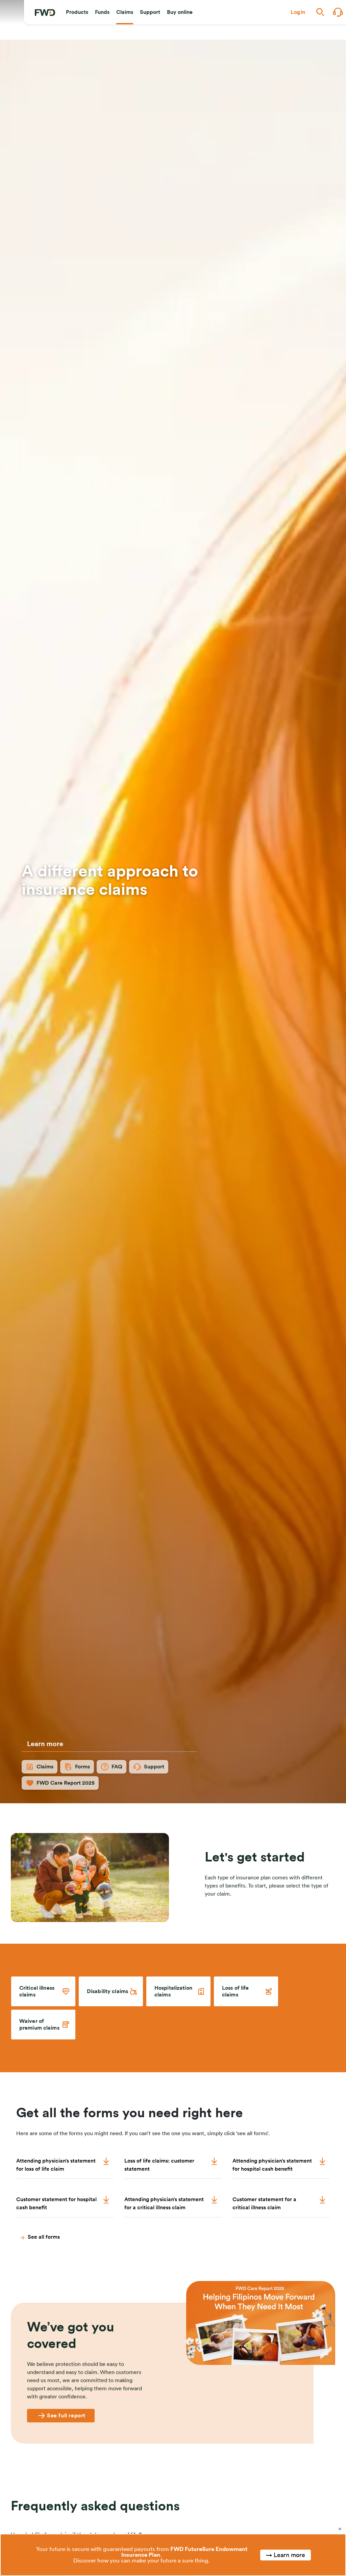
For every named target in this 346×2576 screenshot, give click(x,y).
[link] (43, 1991)
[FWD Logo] (45, 13)
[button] (77, 12)
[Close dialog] (340, 2529)
